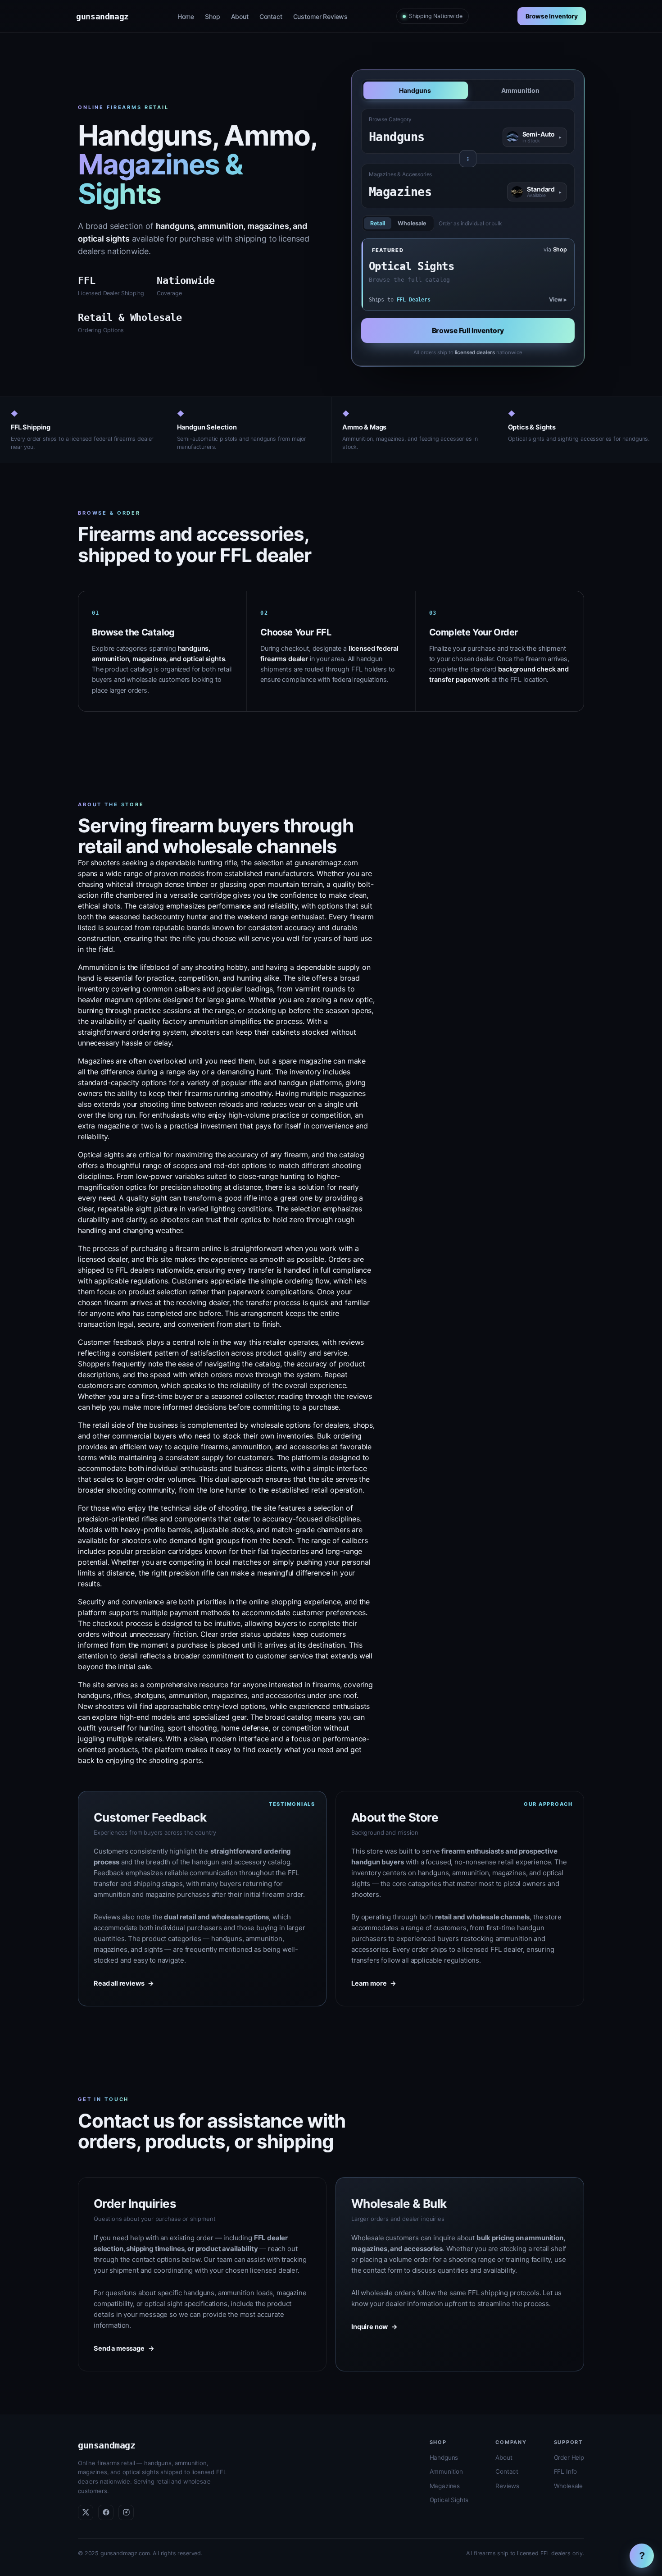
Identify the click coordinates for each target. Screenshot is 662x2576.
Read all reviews (124, 1983)
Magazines (445, 2486)
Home (186, 16)
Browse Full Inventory (468, 331)
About (240, 16)
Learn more (374, 1983)
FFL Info (566, 2471)
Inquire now (374, 2327)
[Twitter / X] (86, 2512)
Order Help (569, 2457)
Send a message (124, 2348)
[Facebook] (106, 2512)
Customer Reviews (320, 16)
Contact (271, 16)
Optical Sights (449, 2500)
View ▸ (558, 299)
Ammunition (520, 90)
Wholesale (412, 223)
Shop (212, 16)
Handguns (415, 90)
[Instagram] (126, 2512)
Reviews (507, 2486)
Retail (378, 223)
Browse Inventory (552, 16)
